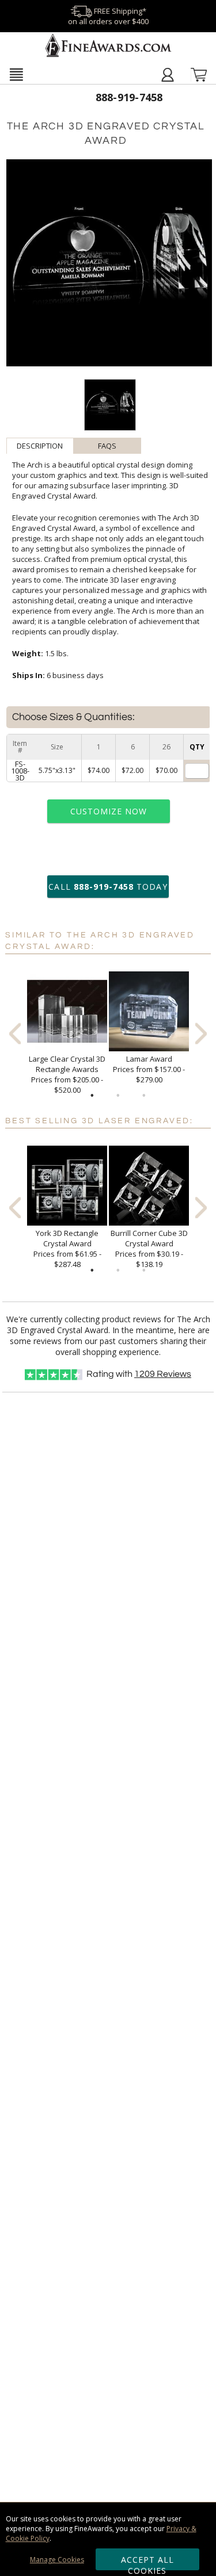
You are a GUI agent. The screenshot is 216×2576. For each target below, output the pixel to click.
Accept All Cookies (148, 2562)
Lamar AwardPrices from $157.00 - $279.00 (149, 1069)
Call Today (108, 887)
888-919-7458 (129, 97)
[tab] (40, 446)
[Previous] (15, 1033)
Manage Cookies (57, 2560)
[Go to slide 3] (144, 1096)
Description (40, 446)
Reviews (163, 1374)
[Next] (201, 1033)
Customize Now (109, 811)
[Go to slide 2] (118, 1096)
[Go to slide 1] (92, 1096)
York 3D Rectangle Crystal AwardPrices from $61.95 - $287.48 (67, 1249)
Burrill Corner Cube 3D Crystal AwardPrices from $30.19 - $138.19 (149, 1249)
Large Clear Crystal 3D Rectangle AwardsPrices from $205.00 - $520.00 (67, 1074)
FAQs (107, 446)
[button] (16, 74)
